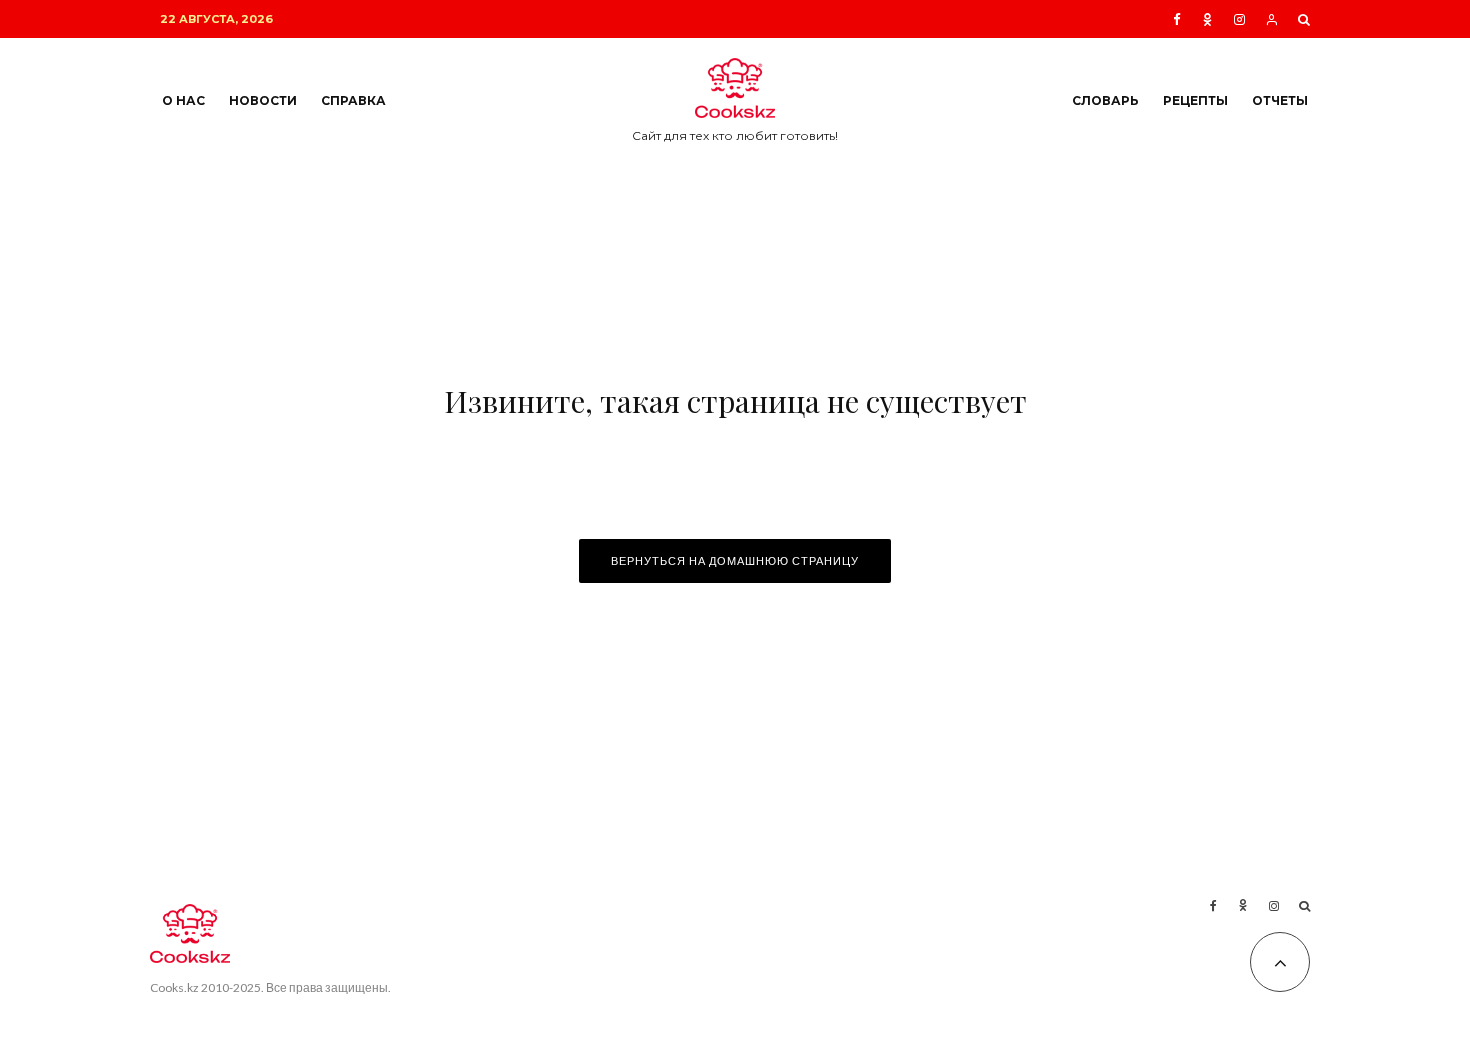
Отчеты (1280, 100)
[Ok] (1207, 19)
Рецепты (1195, 100)
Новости (263, 100)
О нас (183, 100)
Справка (353, 100)
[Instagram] (1239, 19)
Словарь (1105, 100)
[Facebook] (1177, 19)
